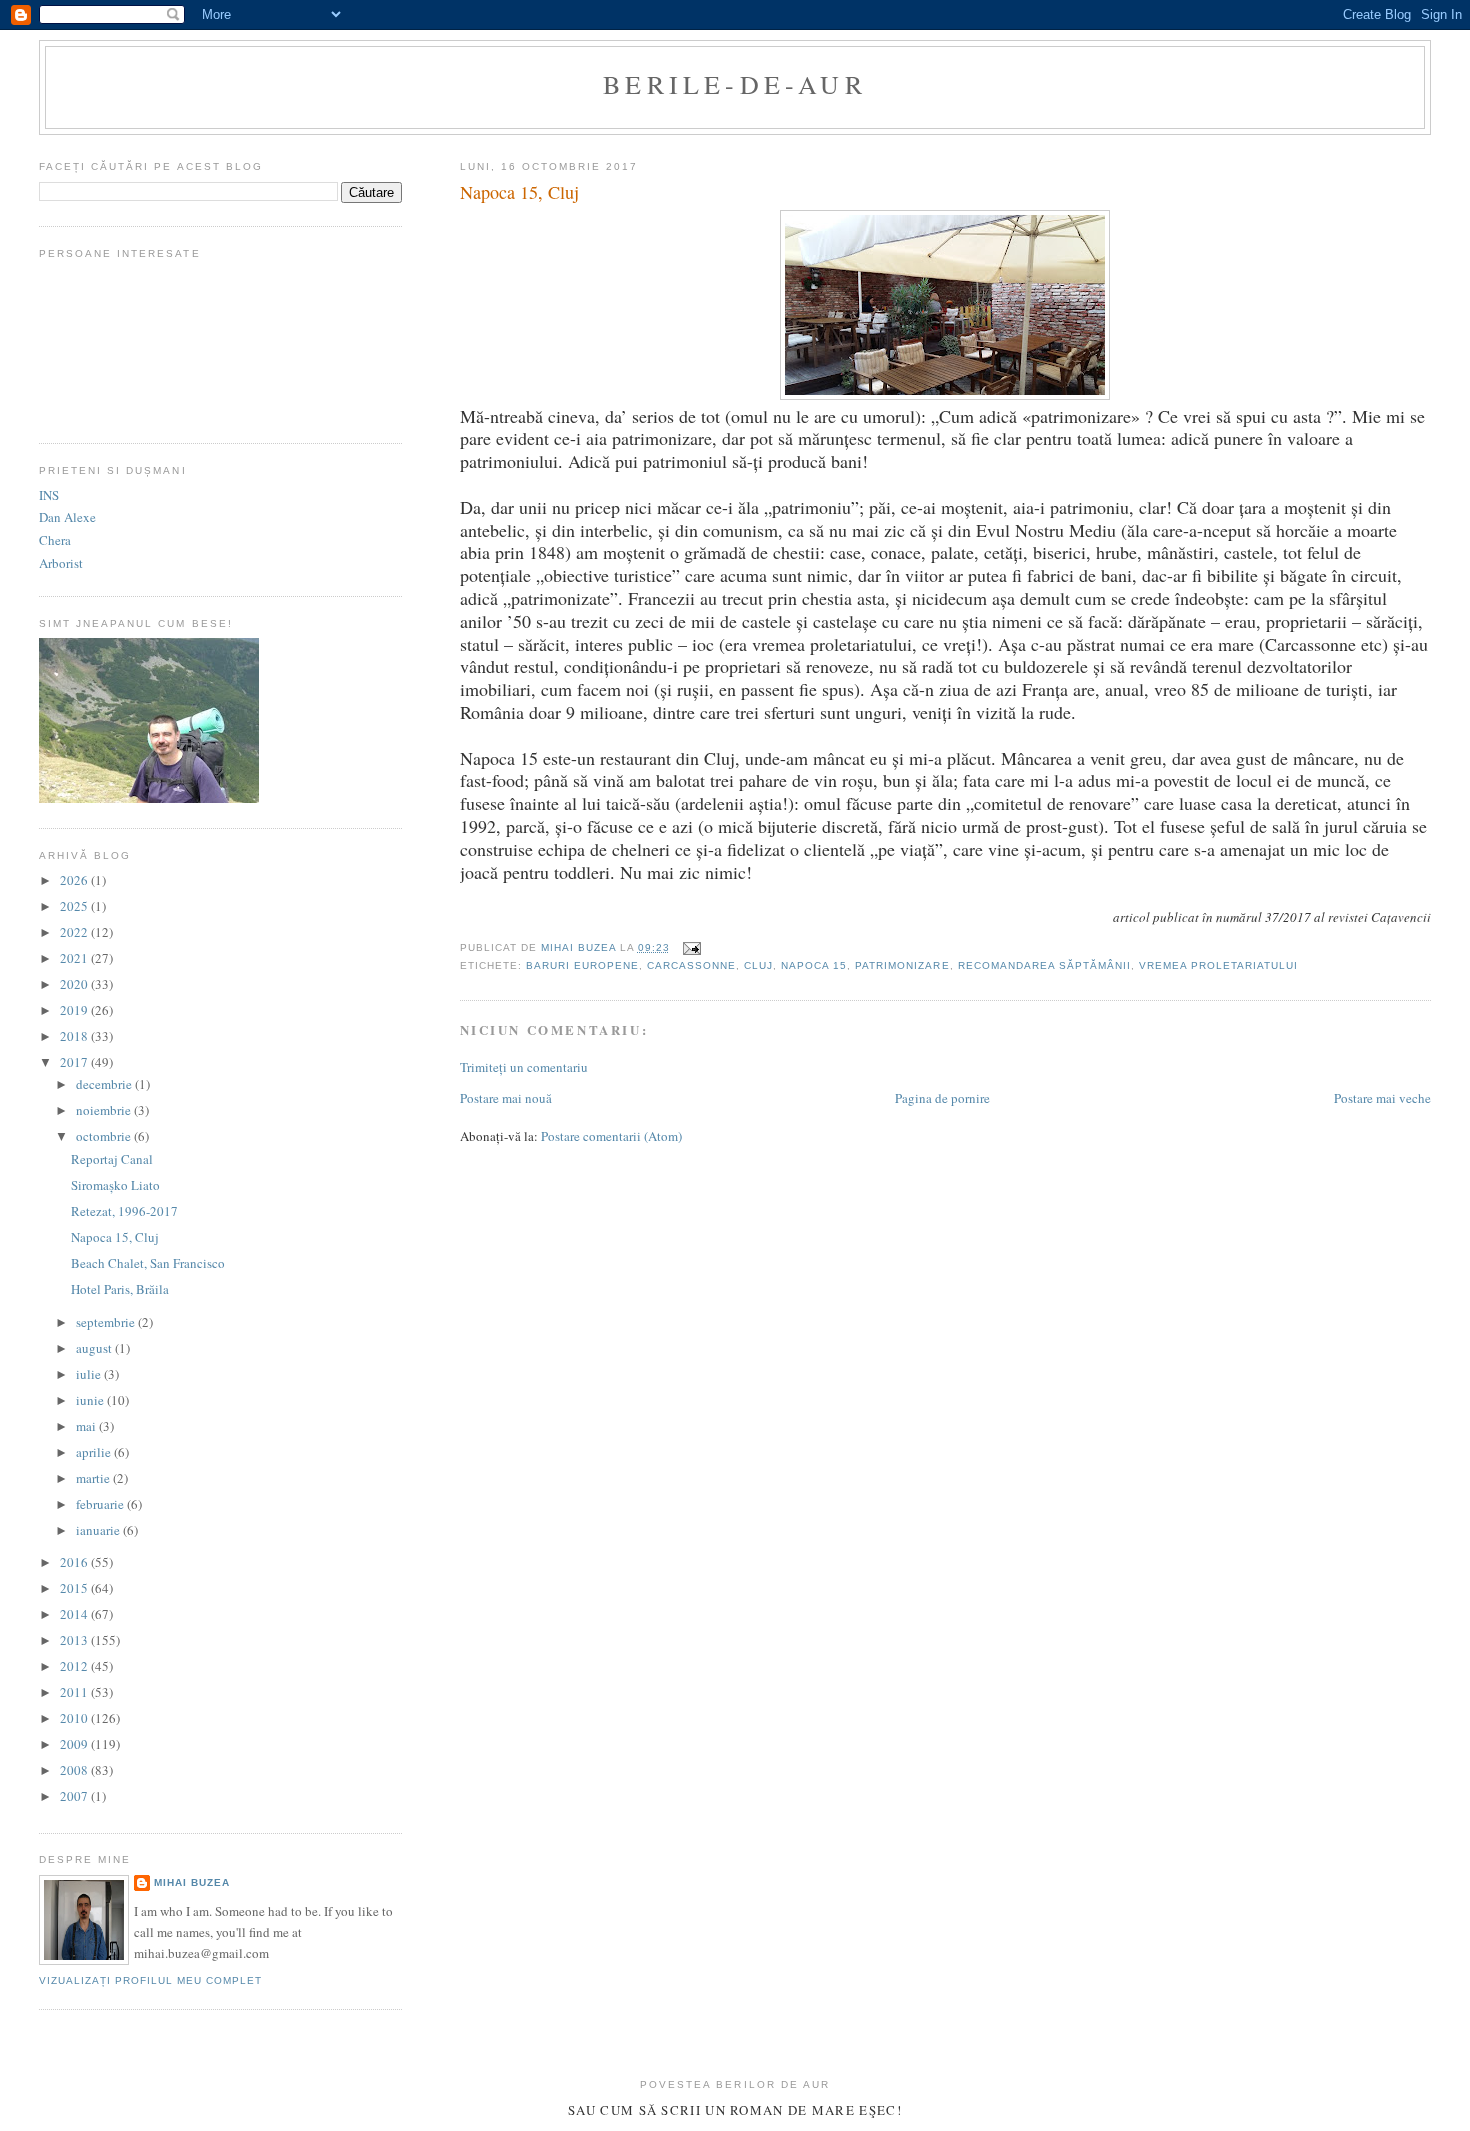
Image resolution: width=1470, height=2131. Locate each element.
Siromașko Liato (115, 1185)
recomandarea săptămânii (1044, 965)
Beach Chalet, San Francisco (148, 1263)
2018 (75, 1036)
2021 (75, 958)
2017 (75, 1062)
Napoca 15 (814, 965)
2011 (75, 1692)
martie (94, 1478)
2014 (75, 1614)
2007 (75, 1796)
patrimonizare (902, 965)
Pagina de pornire (942, 1098)
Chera (55, 540)
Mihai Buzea (192, 1882)
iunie (91, 1400)
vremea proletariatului (1218, 965)
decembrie (105, 1084)
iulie (90, 1374)
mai (87, 1426)
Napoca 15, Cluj (115, 1237)
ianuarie (99, 1530)
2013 (75, 1640)
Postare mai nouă (506, 1098)
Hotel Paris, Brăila (120, 1289)
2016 (75, 1562)
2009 (75, 1744)
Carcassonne (691, 965)
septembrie (107, 1322)
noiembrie (105, 1110)
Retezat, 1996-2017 (124, 1211)
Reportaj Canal (112, 1159)
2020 (75, 984)
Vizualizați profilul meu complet (150, 1980)
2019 (75, 1010)
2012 (75, 1666)
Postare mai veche (1382, 1098)
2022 (75, 932)
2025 (75, 906)
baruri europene (582, 965)
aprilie (95, 1452)
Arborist (61, 563)
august (95, 1348)
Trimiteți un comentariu (524, 1067)
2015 (75, 1588)
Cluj (758, 965)
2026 (75, 880)
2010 (75, 1718)
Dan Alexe (67, 517)
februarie (101, 1504)
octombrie (105, 1136)
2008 (75, 1770)
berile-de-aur (735, 84)
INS (49, 495)
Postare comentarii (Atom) (611, 1136)
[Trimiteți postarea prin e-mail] (691, 947)
